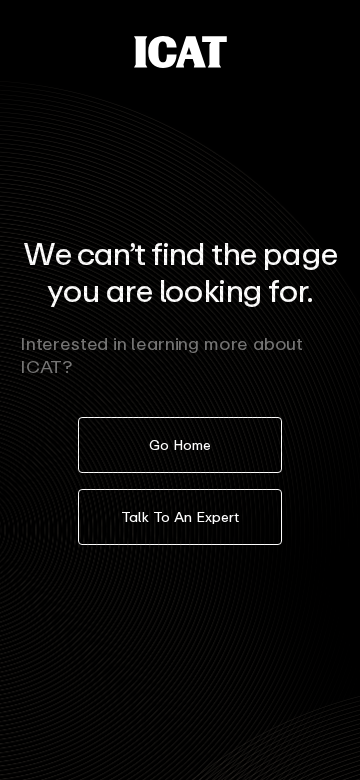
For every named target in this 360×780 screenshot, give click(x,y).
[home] (180, 52)
